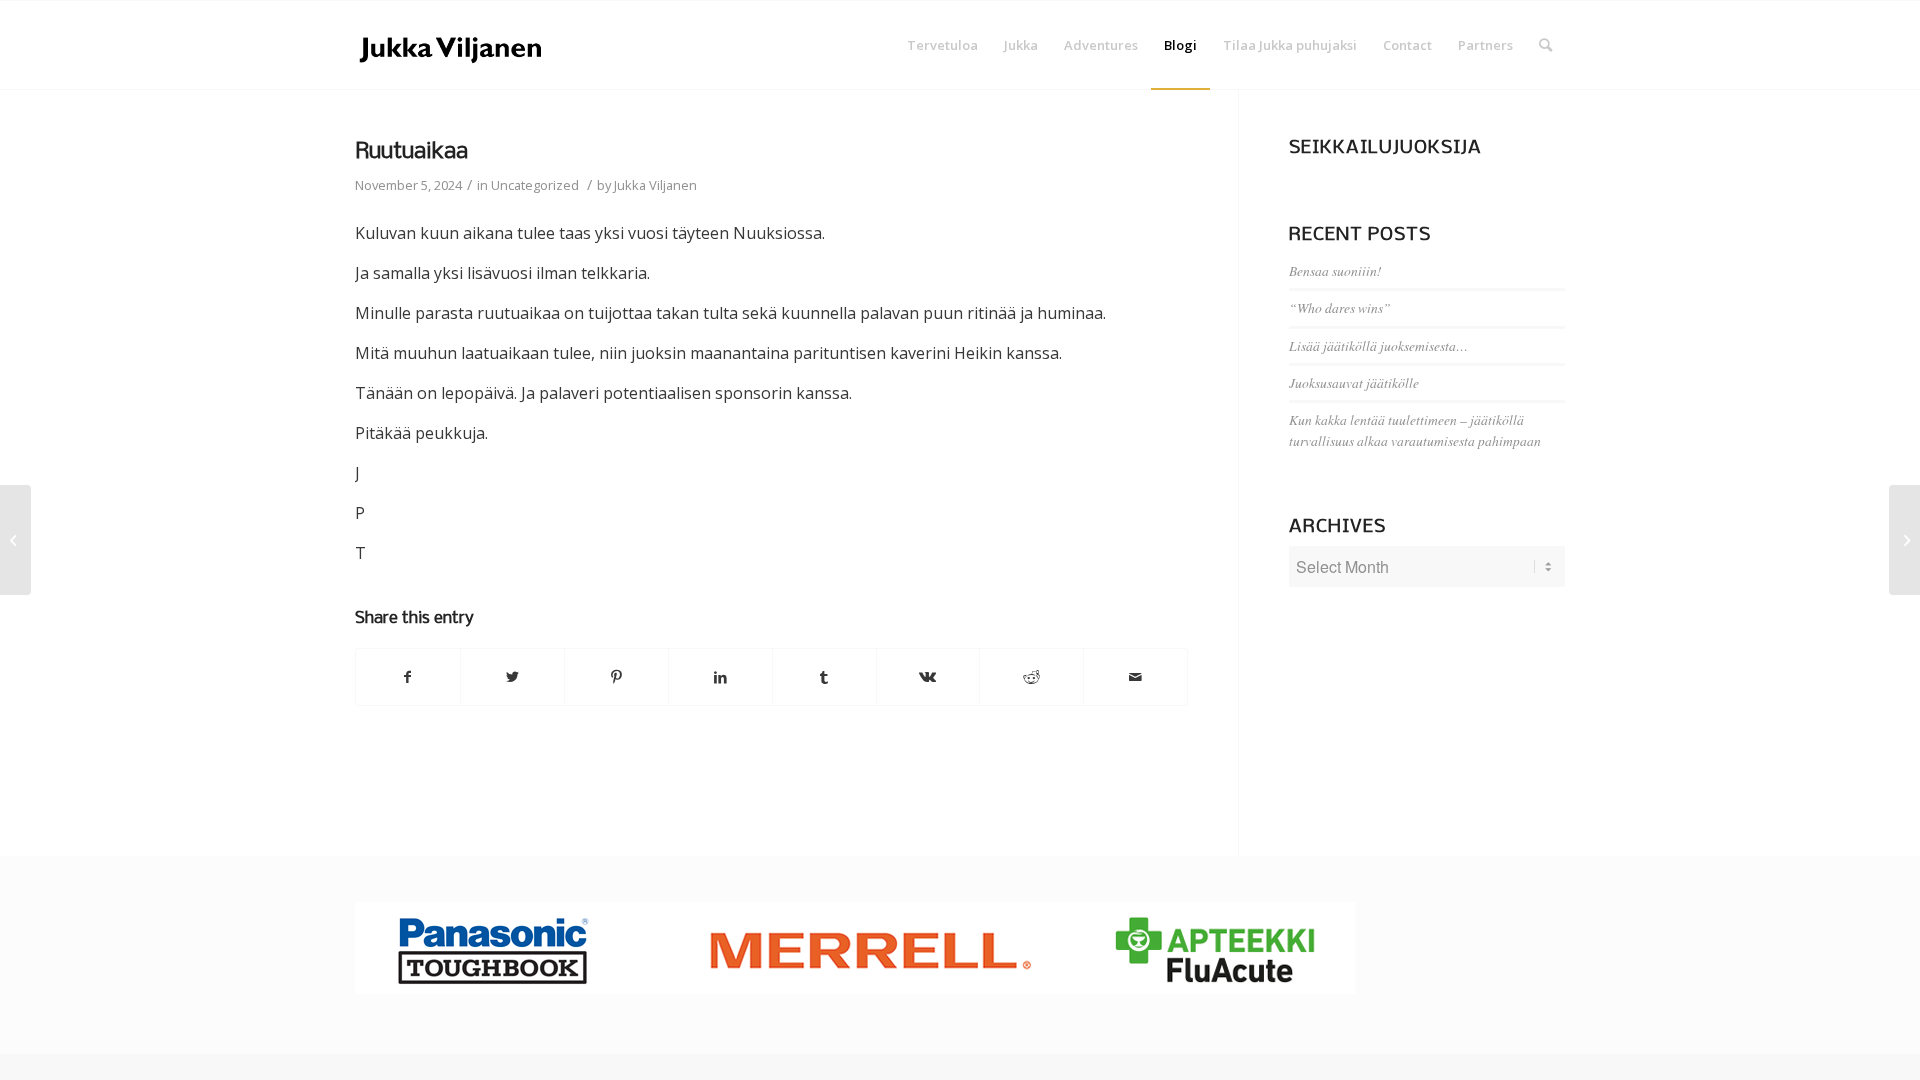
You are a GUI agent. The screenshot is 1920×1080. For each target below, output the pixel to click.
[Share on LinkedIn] (720, 677)
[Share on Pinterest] (616, 677)
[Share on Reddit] (1031, 677)
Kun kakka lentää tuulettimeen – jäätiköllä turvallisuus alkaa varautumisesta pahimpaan (1415, 429)
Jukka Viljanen (655, 185)
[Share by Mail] (1135, 677)
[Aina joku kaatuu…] (15, 540)
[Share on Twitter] (512, 677)
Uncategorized (535, 185)
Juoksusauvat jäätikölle (1354, 382)
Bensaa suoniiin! (1335, 270)
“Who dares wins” (1340, 307)
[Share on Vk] (928, 677)
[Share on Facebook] (408, 677)
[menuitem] (942, 45)
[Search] (1545, 45)
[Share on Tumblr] (824, 677)
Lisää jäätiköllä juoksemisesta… (1378, 345)
